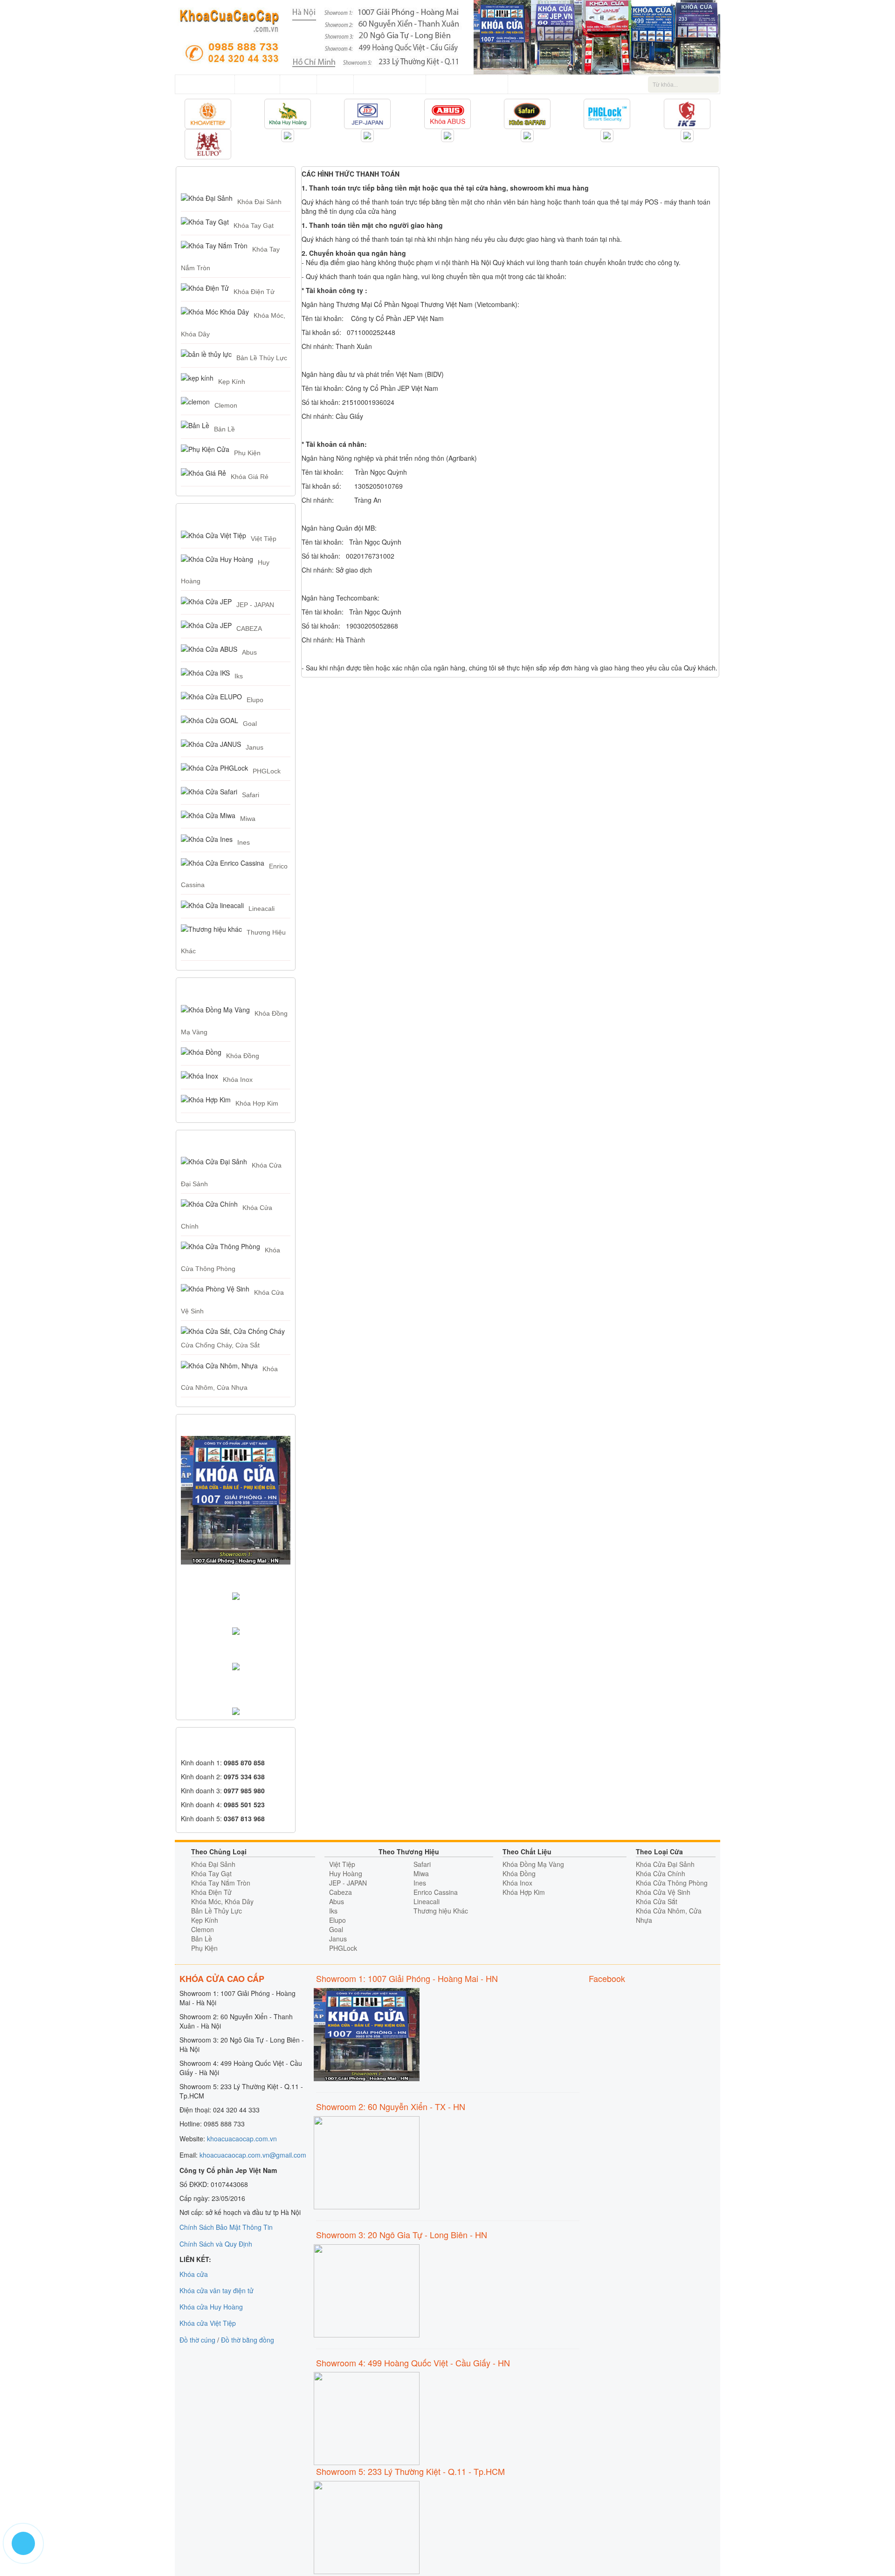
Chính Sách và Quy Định (216, 2244)
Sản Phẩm (257, 84)
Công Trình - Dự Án (390, 84)
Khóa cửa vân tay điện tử (217, 2290)
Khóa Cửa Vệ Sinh (663, 1892)
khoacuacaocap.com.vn (242, 2139)
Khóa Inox (238, 1080)
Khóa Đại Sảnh (259, 202)
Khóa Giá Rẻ (250, 477)
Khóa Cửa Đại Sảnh (665, 1864)
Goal (250, 724)
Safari (251, 795)
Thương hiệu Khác (441, 1911)
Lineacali (262, 909)
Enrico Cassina (436, 1892)
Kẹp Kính (232, 382)
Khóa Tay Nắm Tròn (221, 1883)
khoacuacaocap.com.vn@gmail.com (253, 2155)
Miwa (248, 819)
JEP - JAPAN (255, 605)
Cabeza (341, 1892)
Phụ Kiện (247, 453)
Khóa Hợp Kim (257, 1103)
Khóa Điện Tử (254, 292)
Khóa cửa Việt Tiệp (208, 2323)
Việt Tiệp (264, 539)
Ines (244, 842)
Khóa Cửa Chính (661, 1873)
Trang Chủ (212, 84)
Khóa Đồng (243, 1056)
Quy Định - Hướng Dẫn (467, 84)
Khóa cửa (194, 2274)
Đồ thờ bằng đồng (248, 2340)
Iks (239, 676)
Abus (249, 652)
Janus (255, 747)
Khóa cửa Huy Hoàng (211, 2307)
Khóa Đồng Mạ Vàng (533, 1864)
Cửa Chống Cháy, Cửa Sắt (220, 1345)
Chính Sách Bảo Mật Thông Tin (226, 2227)
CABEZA (249, 629)
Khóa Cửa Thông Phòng (672, 1883)
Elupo (255, 700)
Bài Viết (335, 84)
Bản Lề (224, 429)
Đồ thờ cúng (197, 2340)
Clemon (226, 405)
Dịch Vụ (298, 84)
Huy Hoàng (346, 1873)
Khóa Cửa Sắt (657, 1901)
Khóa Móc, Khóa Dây (222, 1901)
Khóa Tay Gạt (254, 225)
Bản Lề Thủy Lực (262, 358)
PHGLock (267, 771)
